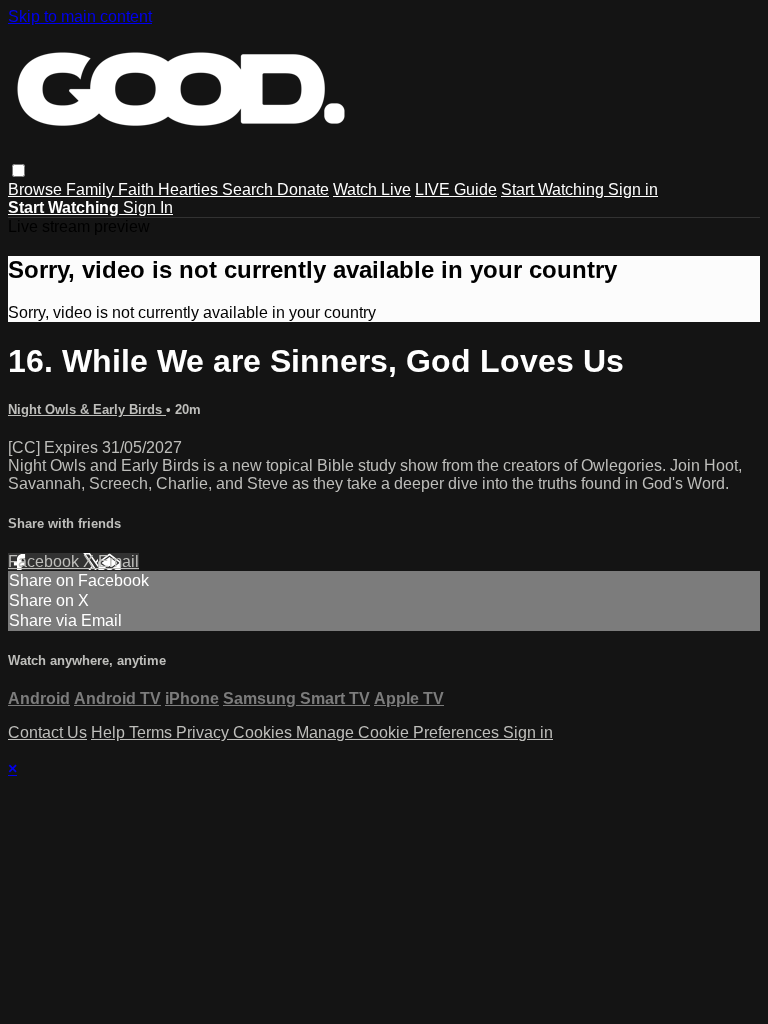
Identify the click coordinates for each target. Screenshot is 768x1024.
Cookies (264, 732)
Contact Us (47, 732)
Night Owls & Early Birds (87, 409)
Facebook (45, 561)
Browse (37, 189)
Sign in (633, 189)
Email (118, 561)
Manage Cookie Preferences (399, 732)
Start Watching (554, 189)
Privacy (204, 732)
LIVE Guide (456, 189)
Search (249, 189)
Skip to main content (80, 16)
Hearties (190, 189)
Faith (138, 189)
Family (92, 189)
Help (110, 732)
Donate (303, 189)
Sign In (148, 207)
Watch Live (372, 189)
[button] (18, 170)
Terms (152, 732)
